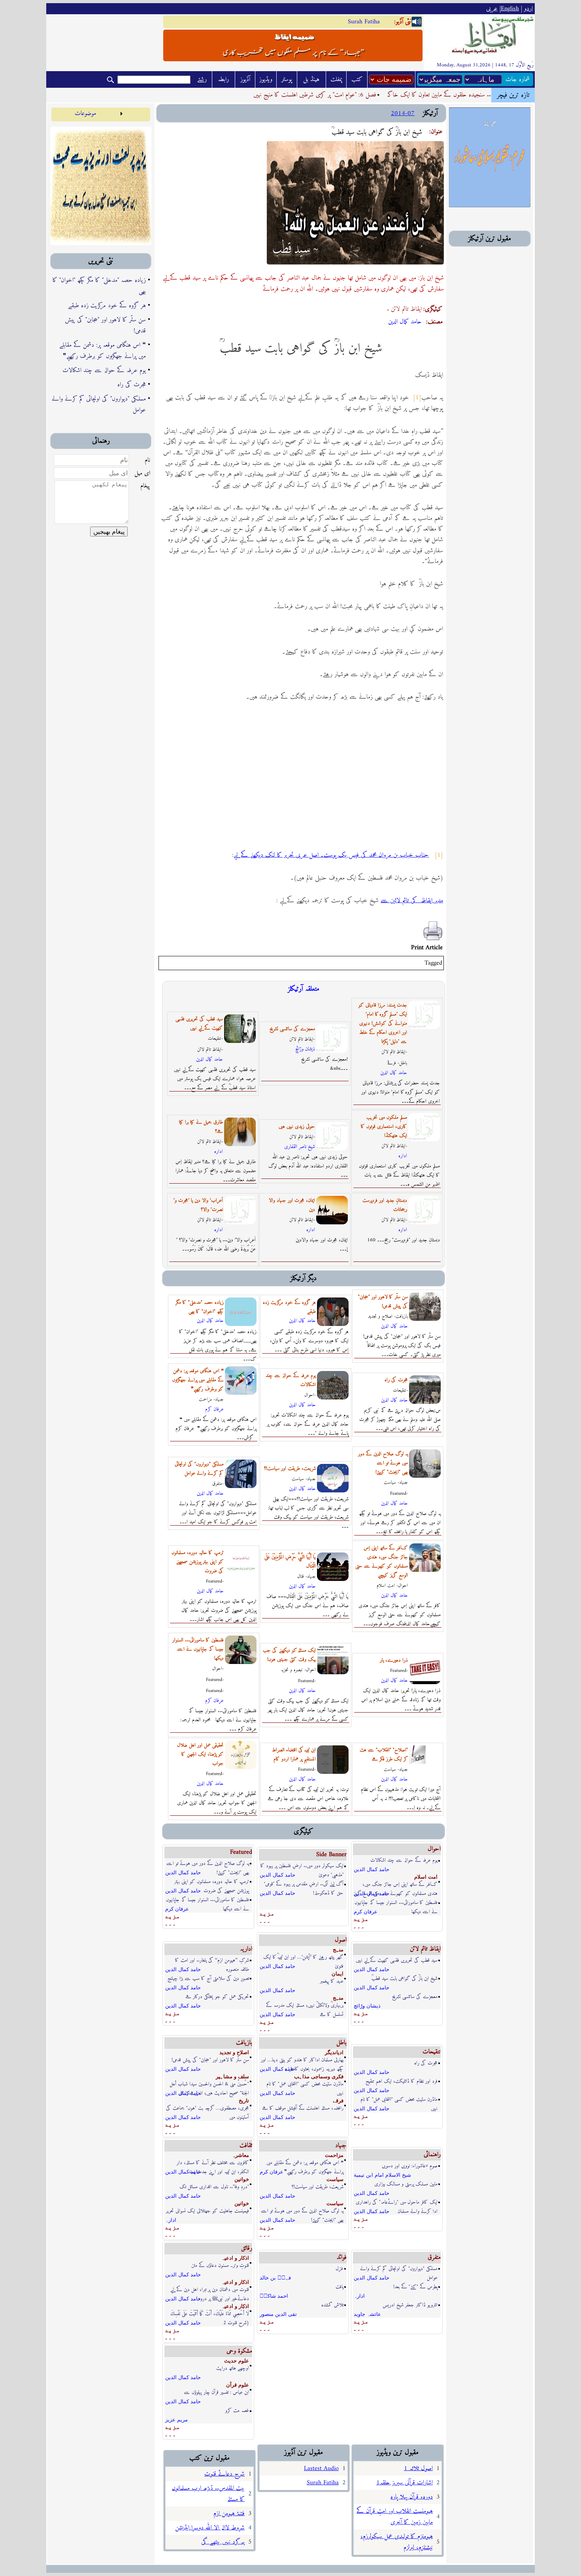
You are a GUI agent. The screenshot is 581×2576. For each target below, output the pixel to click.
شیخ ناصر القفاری (300, 1147)
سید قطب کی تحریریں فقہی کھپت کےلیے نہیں (199, 1024)
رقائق (247, 2248)
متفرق (434, 2257)
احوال (434, 1849)
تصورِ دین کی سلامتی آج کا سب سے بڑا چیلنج (208, 1978)
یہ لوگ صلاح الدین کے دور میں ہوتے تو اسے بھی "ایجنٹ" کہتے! (383, 1463)
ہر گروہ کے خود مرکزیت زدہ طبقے (107, 306)
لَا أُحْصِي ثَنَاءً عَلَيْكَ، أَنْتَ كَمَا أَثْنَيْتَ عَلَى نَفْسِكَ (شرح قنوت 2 (210, 2314)
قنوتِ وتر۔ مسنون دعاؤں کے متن (220, 2265)
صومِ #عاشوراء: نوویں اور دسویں (410, 2166)
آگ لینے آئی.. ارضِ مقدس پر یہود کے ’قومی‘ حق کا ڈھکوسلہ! (304, 1884)
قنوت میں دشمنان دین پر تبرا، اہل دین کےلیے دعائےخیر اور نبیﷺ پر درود (210, 2290)
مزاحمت (334, 2155)
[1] (417, 398)
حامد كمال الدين (405, 322)
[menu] (88, 113)
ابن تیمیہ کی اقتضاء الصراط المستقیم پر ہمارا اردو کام (294, 1754)
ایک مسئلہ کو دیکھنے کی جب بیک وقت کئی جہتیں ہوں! (289, 1655)
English (510, 9)
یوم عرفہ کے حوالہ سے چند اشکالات (104, 370)
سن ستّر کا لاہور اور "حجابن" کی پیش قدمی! (105, 325)
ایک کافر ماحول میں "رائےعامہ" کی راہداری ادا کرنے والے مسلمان (397, 2203)
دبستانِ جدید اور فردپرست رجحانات (385, 1205)
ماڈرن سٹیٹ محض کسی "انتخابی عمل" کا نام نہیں (305, 2084)
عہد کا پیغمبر (332, 1981)
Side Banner (331, 1855)
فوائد (342, 2257)
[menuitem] (88, 113)
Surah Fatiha (364, 22)
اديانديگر (334, 2052)
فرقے (338, 2101)
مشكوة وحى (239, 2351)
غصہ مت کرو (237, 2411)
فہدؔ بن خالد (275, 2278)
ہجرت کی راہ (132, 385)
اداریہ (246, 1949)
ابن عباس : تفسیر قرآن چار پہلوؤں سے (216, 2392)
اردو (528, 9)
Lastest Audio (321, 2468)
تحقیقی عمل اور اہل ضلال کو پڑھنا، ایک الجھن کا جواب (200, 1754)
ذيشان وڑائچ (305, 1049)
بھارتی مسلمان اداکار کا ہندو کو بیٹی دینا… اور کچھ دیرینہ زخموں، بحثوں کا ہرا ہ (302, 2060)
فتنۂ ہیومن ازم (229, 2514)
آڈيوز (245, 79)
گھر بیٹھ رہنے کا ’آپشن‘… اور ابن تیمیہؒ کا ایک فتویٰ (303, 1957)
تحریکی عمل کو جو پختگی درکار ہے (217, 1997)
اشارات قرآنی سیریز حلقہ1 (405, 2483)
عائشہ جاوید (367, 2314)
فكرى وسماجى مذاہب (319, 2076)
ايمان (338, 1974)
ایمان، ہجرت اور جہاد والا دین (292, 1205)
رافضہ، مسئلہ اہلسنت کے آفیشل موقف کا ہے (303, 2108)
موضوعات (85, 113)
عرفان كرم (214, 1409)
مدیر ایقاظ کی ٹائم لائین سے (412, 901)
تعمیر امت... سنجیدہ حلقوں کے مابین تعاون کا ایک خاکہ (479, 95)
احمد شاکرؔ (274, 2296)
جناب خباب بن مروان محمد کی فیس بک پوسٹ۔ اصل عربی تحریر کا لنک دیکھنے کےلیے (331, 855)
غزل (340, 2269)
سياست (335, 2179)
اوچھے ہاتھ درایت (233, 2368)
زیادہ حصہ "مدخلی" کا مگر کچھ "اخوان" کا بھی (99, 286)
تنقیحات (432, 2052)
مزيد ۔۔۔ (172, 1920)
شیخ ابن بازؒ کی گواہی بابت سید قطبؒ (405, 1978)
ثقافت (246, 2145)
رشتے (202, 79)
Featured (241, 1852)
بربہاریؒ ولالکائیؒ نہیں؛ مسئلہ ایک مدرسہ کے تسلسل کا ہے (305, 2006)
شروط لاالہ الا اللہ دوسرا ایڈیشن (210, 2528)
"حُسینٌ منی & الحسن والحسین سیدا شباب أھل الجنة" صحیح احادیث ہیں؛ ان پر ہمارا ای (209, 2084)
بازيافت (244, 2043)
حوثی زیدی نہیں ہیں (297, 1127)
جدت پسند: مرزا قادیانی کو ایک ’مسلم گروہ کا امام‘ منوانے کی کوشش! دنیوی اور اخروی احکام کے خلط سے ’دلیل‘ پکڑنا (383, 1023)
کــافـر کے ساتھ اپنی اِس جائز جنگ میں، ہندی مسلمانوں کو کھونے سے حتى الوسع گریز (396, 1885)
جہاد (341, 2145)
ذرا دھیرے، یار (394, 1660)
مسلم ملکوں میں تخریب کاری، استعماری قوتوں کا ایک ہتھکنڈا (384, 1127)
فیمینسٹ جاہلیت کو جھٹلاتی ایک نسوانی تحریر (207, 2211)
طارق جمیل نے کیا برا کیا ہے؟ (201, 1127)
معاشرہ (241, 2155)
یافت (340, 2287)
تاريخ (244, 2101)
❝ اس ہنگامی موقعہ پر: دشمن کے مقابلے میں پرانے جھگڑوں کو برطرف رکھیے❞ (103, 351)
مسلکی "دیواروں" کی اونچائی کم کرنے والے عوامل (99, 404)
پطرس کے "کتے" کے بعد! (415, 2287)
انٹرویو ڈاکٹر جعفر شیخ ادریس (410, 2305)
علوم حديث (237, 2361)
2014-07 (403, 113)
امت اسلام (426, 1877)
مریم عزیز (176, 2420)
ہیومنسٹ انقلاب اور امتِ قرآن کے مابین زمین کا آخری (395, 2517)
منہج (338, 1950)
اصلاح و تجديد (234, 2052)
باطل (341, 2043)
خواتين (242, 2179)
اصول (341, 1940)
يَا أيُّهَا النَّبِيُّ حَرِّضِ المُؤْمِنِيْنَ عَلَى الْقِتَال (290, 1562)
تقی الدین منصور (278, 2314)
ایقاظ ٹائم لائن (425, 1949)
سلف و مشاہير (232, 2076)
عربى (492, 9)
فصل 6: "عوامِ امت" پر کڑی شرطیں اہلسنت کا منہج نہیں (344, 95)
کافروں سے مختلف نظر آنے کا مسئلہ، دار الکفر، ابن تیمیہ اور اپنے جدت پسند (213, 2163)
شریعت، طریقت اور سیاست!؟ (290, 1468)
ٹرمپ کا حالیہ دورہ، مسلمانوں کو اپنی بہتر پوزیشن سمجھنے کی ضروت (198, 1562)
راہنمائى (432, 2155)
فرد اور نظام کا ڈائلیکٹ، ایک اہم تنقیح (402, 2081)
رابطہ (223, 79)
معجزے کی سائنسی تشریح (292, 1029)
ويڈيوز (266, 79)
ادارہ (219, 1151)
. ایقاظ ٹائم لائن (404, 309)
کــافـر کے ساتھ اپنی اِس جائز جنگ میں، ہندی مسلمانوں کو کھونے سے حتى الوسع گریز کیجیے (382, 1562)
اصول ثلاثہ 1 (418, 2468)
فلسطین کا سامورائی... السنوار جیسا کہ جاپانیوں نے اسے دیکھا (198, 1649)
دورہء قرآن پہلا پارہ (412, 2497)
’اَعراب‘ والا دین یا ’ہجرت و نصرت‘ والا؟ (198, 1205)
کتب (357, 79)
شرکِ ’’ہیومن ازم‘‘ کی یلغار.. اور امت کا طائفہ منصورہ (212, 1961)
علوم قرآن (238, 2385)
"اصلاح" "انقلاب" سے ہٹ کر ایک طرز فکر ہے (384, 1754)
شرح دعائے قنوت (224, 2474)
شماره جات (518, 79)
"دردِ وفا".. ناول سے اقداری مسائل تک (214, 2187)
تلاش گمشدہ (332, 2305)
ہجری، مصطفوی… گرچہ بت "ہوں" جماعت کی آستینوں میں (207, 2109)
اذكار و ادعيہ (235, 2258)
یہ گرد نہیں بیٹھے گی (223, 2542)
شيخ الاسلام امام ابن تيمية (382, 2175)
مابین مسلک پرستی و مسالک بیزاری (406, 2184)
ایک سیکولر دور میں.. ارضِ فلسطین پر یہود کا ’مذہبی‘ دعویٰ (302, 1866)
